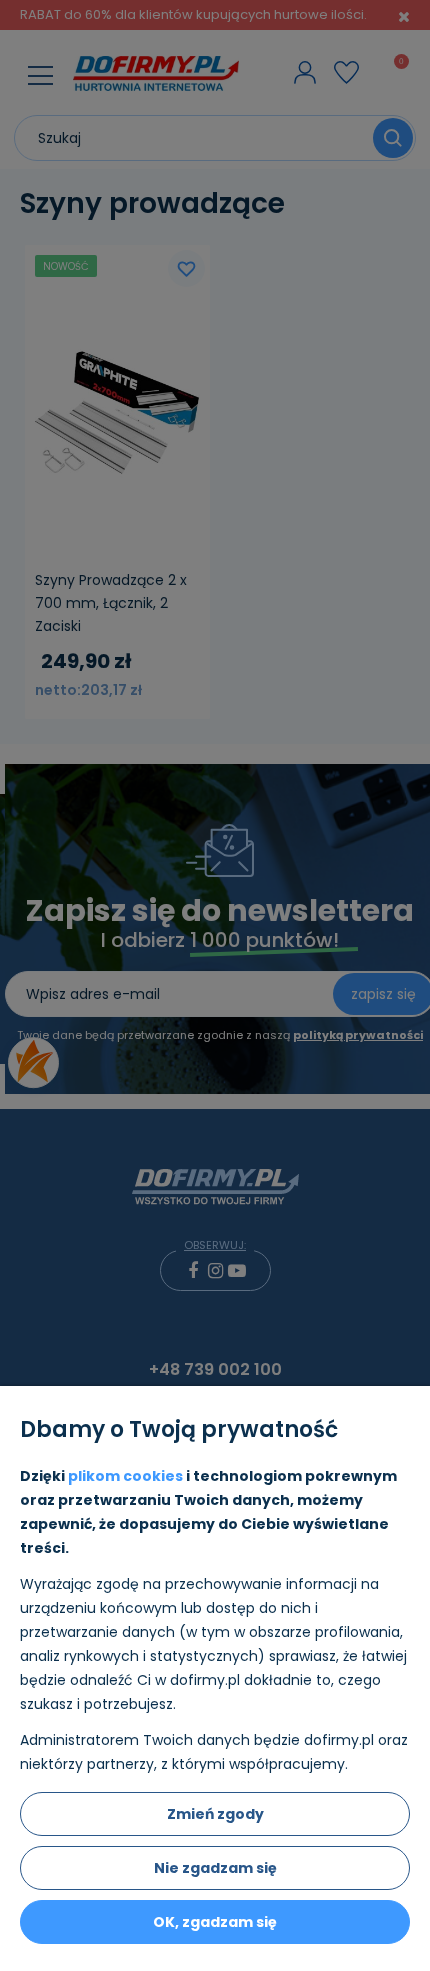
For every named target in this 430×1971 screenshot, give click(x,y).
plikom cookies (125, 1476)
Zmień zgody (215, 1814)
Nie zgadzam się (215, 1868)
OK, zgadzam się (215, 1922)
